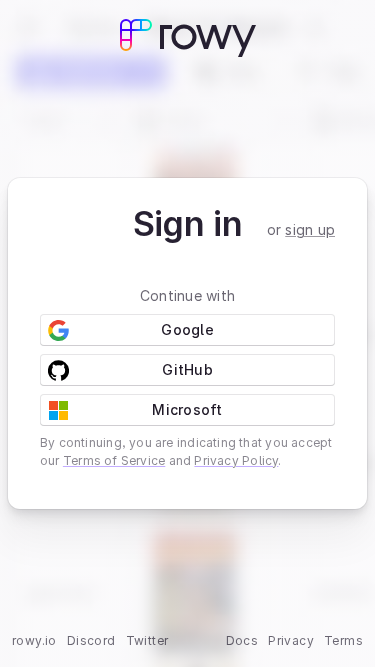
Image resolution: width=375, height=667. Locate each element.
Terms (343, 640)
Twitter (147, 640)
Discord (91, 640)
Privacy (291, 640)
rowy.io (34, 640)
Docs (242, 640)
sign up (310, 229)
